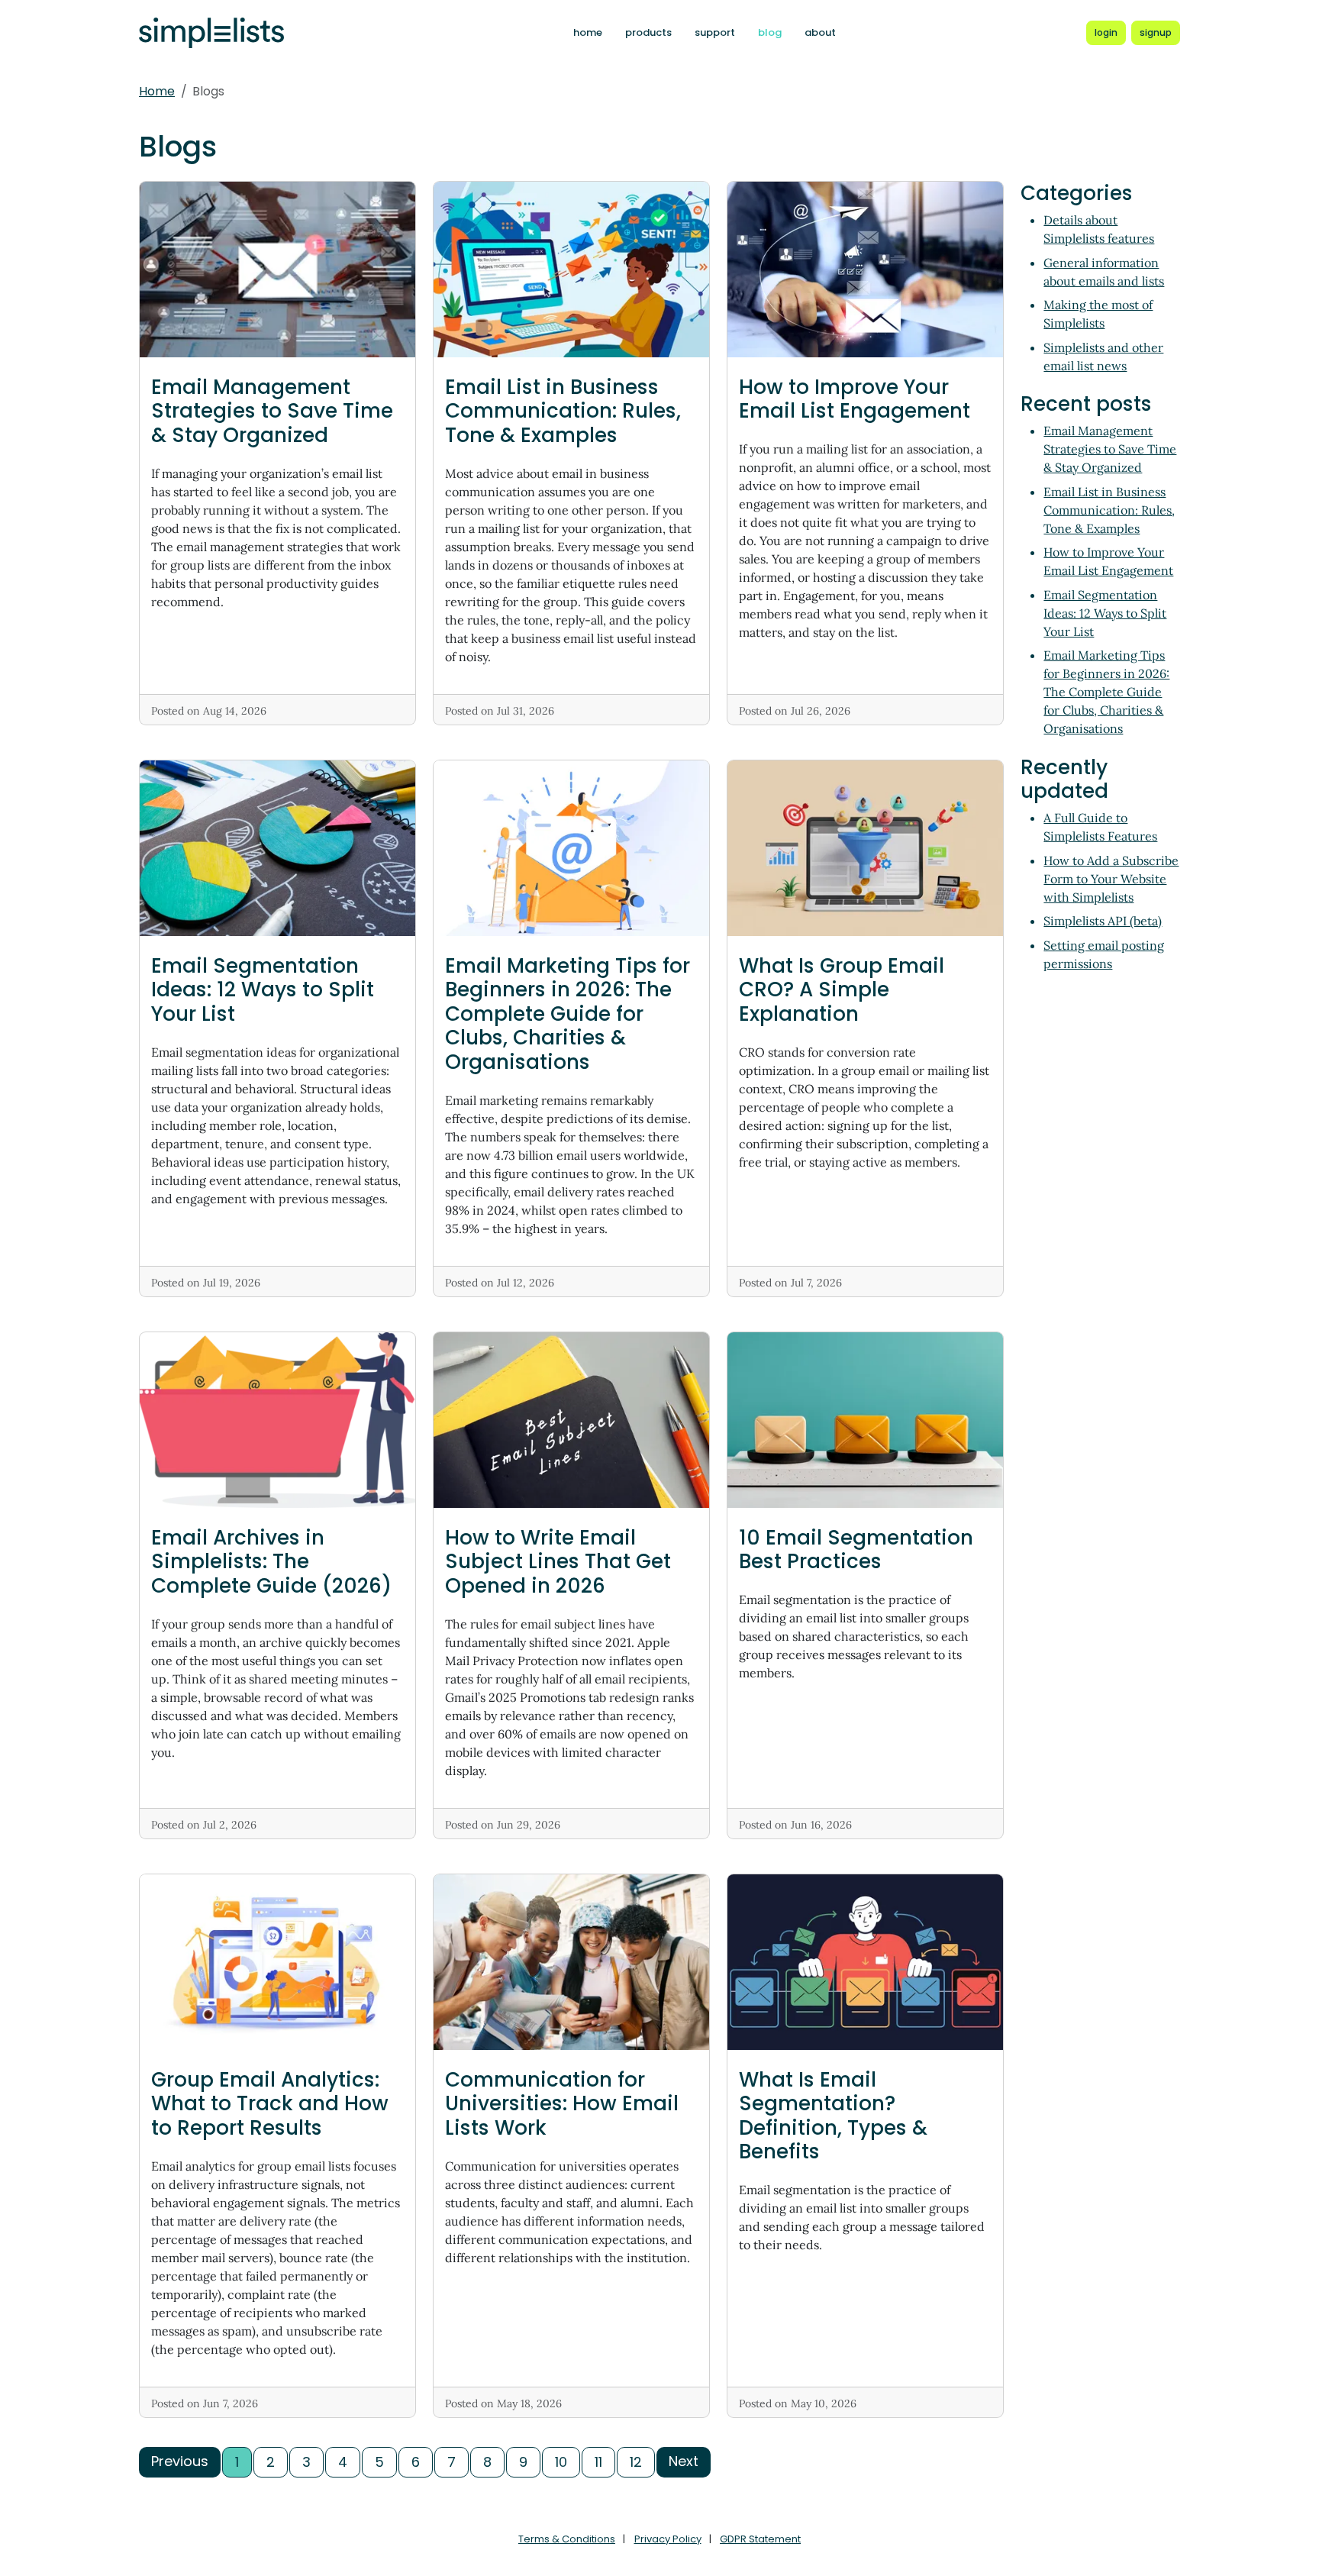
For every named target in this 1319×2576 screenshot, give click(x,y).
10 (561, 2462)
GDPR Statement (760, 2539)
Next (684, 2461)
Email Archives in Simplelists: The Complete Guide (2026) (271, 1561)
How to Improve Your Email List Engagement (855, 399)
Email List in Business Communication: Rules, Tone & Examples (563, 411)
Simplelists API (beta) (1103, 921)
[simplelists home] (211, 33)
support (715, 32)
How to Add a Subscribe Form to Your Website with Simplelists (1111, 879)
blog (770, 32)
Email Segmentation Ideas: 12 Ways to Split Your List (263, 989)
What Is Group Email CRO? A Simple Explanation (842, 989)
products (648, 32)
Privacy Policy (668, 2539)
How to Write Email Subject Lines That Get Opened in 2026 (558, 1561)
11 (598, 2462)
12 (636, 2462)
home (588, 32)
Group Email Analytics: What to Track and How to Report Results (270, 2103)
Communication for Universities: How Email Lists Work (562, 2103)
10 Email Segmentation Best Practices (856, 1549)
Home (157, 91)
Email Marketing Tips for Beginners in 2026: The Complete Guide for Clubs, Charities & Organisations (568, 1014)
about (820, 32)
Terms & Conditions (567, 2539)
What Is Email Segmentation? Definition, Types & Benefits (833, 2116)
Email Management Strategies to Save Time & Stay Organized (272, 411)
